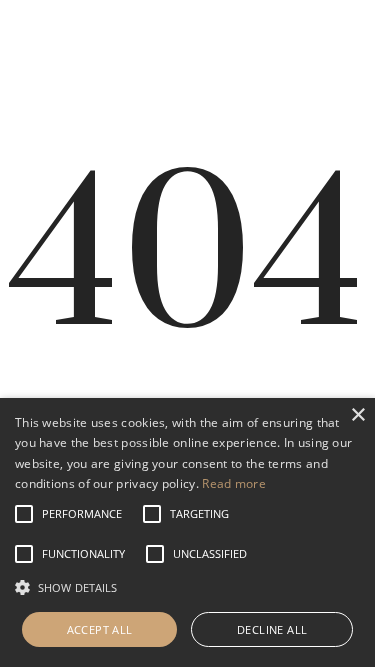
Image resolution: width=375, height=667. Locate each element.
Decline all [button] (272, 629)
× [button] (357, 415)
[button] (82, 514)
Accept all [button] (100, 629)
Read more (234, 483)
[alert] (187, 532)
